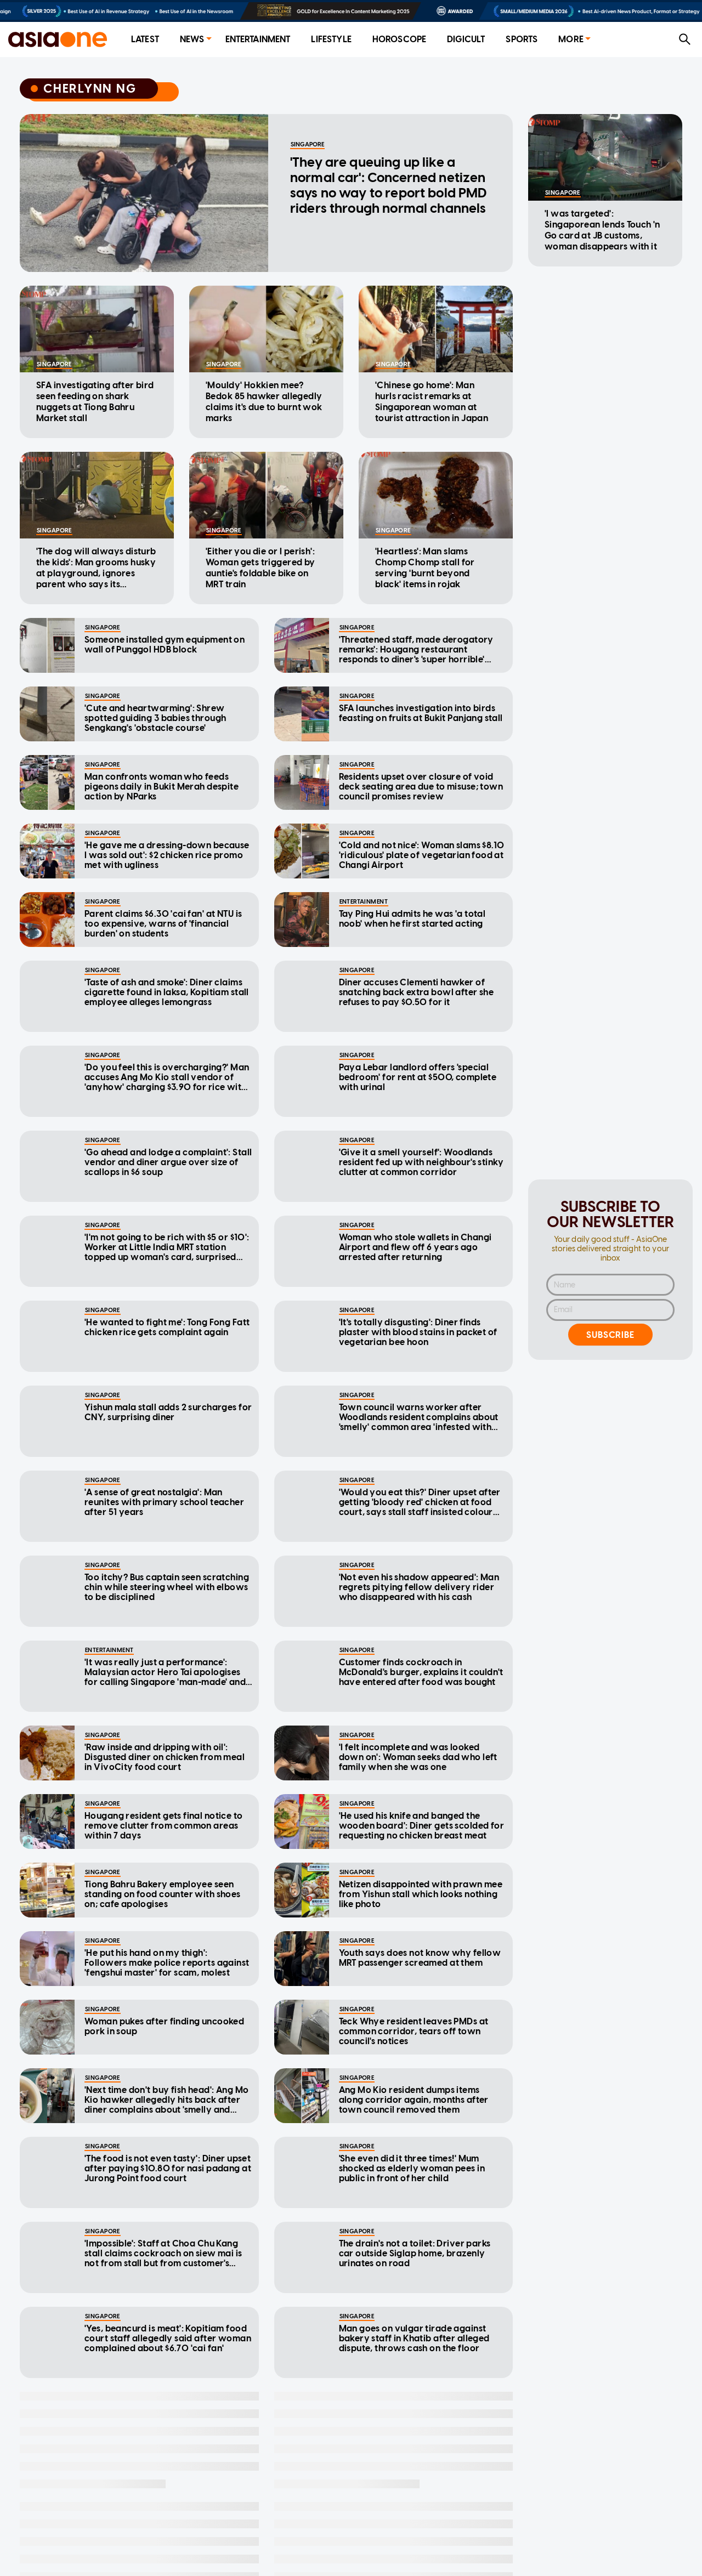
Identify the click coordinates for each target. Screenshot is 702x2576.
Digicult (466, 39)
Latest (145, 39)
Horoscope (399, 39)
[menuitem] (145, 40)
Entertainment (258, 39)
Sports (522, 39)
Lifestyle (331, 39)
